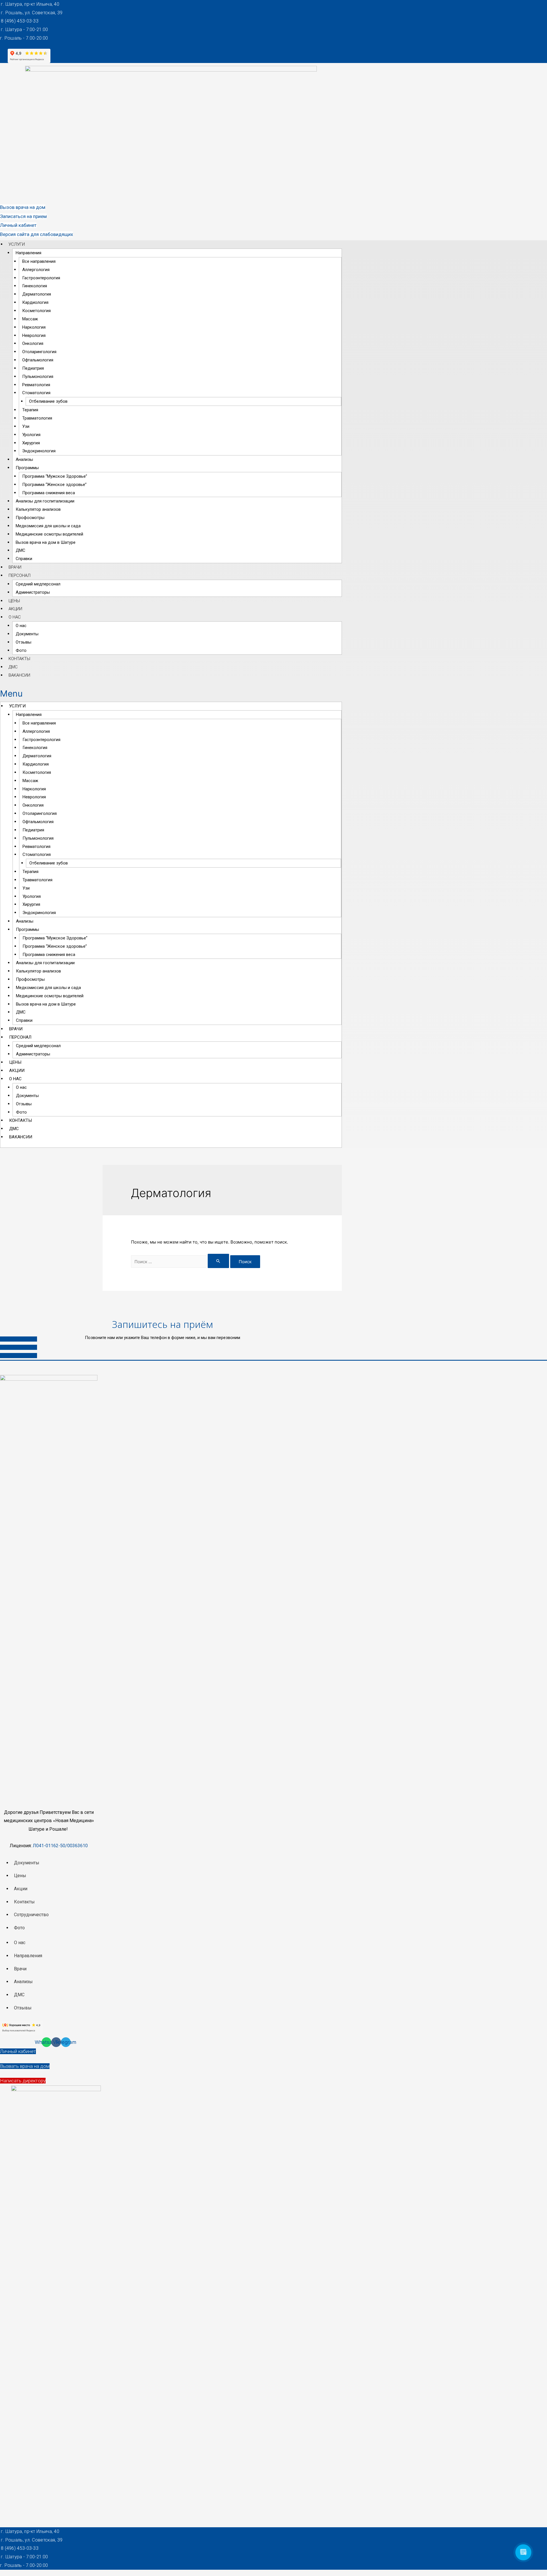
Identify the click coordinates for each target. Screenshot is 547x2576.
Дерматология (37, 294)
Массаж (30, 319)
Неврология (34, 335)
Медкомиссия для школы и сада (48, 526)
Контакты (19, 659)
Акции (15, 609)
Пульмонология (38, 377)
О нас (15, 617)
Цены (14, 601)
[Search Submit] (219, 1261)
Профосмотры (30, 518)
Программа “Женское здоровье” (54, 485)
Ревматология (36, 385)
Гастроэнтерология (41, 278)
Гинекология (35, 286)
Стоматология (36, 393)
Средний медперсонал (38, 584)
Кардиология (35, 302)
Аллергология (36, 270)
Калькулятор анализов (38, 509)
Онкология (33, 343)
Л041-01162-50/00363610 (60, 1846)
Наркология (34, 327)
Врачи (15, 567)
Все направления (39, 261)
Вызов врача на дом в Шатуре (46, 542)
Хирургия (31, 443)
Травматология (37, 418)
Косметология (36, 311)
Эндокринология (39, 451)
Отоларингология (39, 352)
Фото (21, 650)
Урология (31, 435)
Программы (27, 468)
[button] (23, 207)
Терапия (30, 410)
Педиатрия (33, 368)
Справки (24, 559)
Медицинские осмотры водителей (49, 534)
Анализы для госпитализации (45, 501)
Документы (27, 634)
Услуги (17, 244)
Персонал (20, 575)
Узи (26, 426)
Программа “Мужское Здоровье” (55, 476)
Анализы (24, 459)
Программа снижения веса (49, 493)
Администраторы (33, 592)
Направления (28, 253)
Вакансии (19, 675)
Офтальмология (38, 360)
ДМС (21, 550)
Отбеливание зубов (48, 401)
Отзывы (24, 642)
